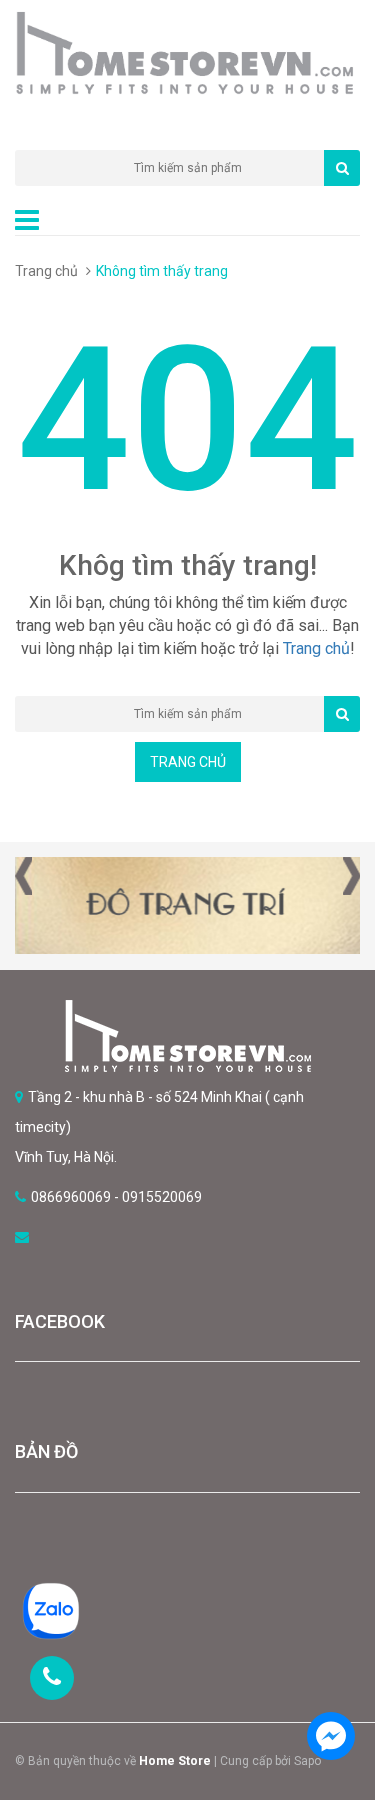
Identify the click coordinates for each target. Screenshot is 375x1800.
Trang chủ (46, 271)
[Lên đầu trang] (330, 1680)
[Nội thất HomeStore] (187, 1036)
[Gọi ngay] (52, 1678)
